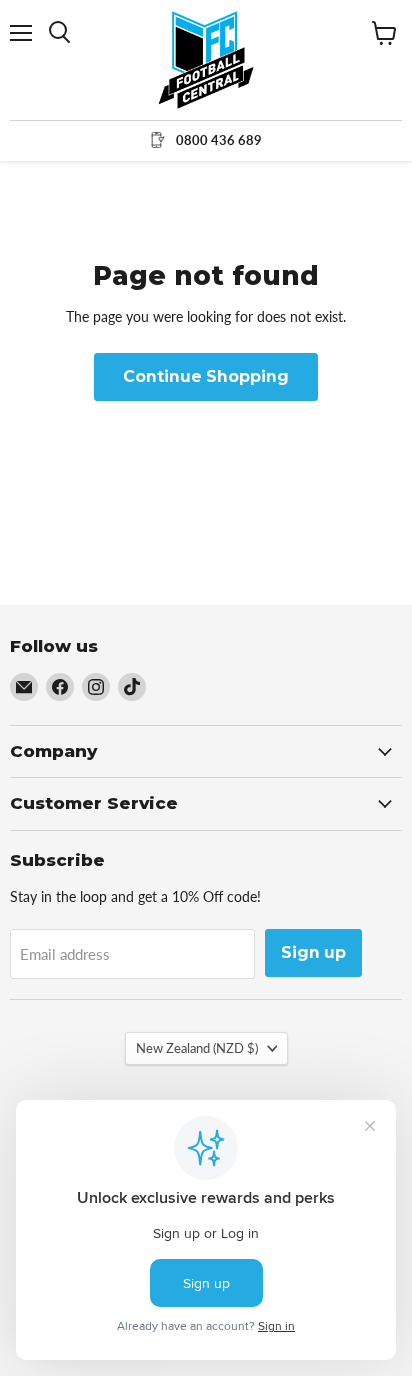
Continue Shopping (206, 376)
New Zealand (197, 1048)
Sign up (313, 952)
